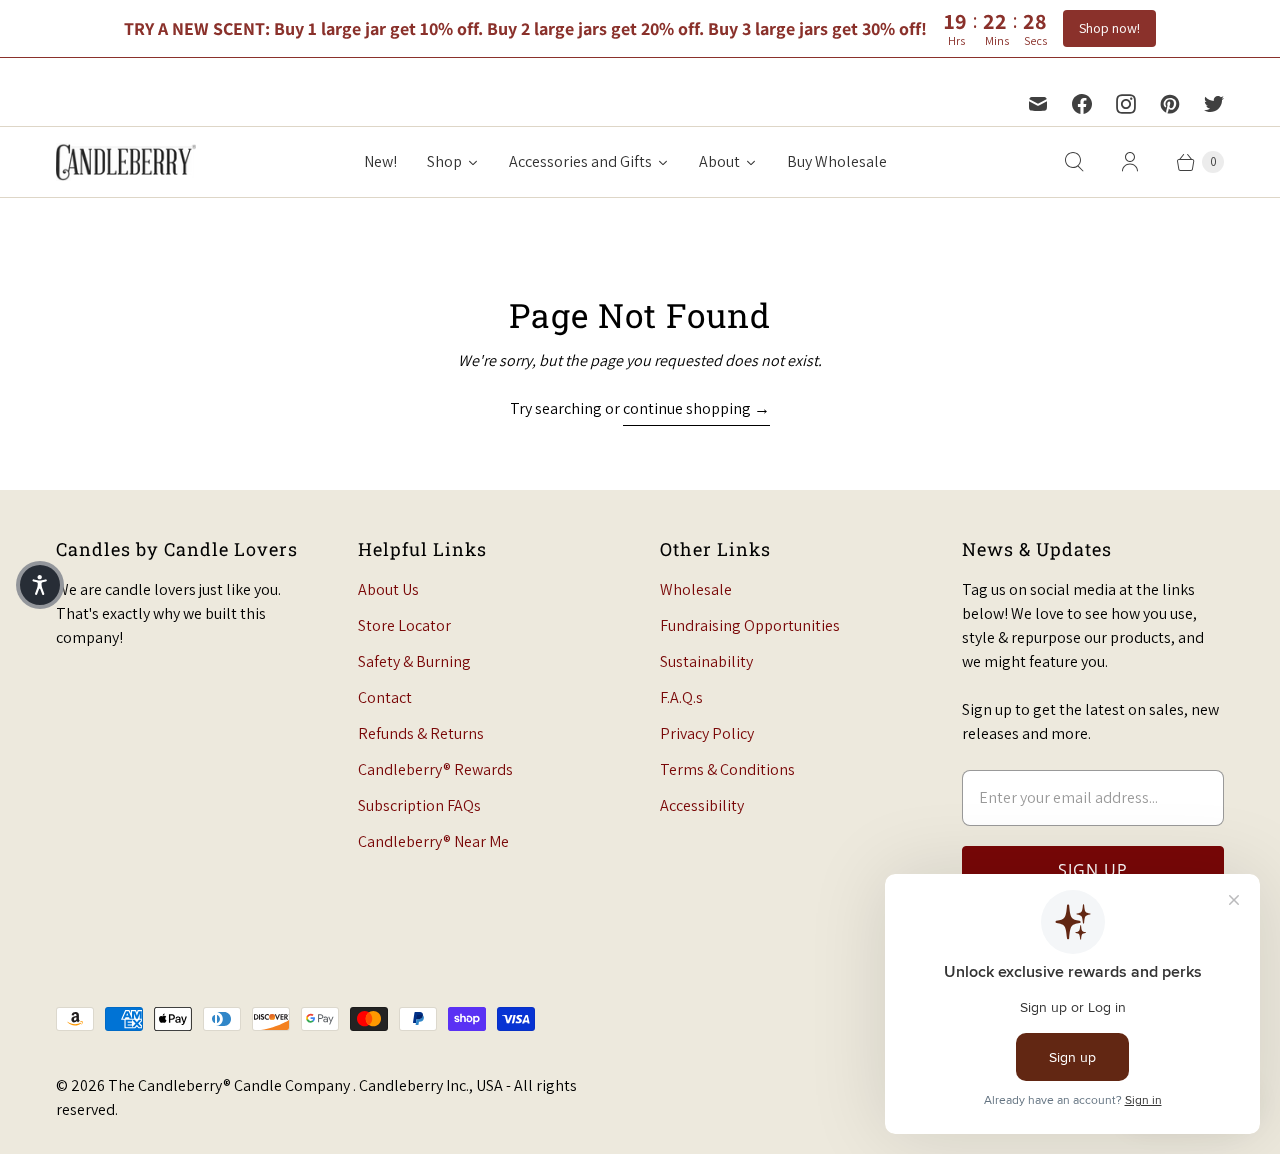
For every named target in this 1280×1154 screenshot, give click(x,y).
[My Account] (1130, 162)
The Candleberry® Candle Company (230, 1085)
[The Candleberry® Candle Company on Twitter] (1214, 104)
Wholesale (696, 589)
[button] (40, 585)
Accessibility (702, 805)
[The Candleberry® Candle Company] (126, 162)
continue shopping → (696, 408)
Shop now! (1109, 28)
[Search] (1074, 162)
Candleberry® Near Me (433, 841)
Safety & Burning (414, 661)
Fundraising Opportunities (750, 625)
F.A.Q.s (681, 697)
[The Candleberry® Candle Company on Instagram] (1126, 104)
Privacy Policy (707, 733)
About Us (388, 589)
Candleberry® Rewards (435, 769)
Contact (385, 697)
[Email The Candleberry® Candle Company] (1038, 104)
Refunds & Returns (421, 733)
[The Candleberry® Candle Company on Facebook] (1082, 104)
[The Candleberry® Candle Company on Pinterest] (1170, 104)
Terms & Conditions (727, 769)
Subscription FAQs (419, 805)
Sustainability (706, 661)
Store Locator (404, 625)
